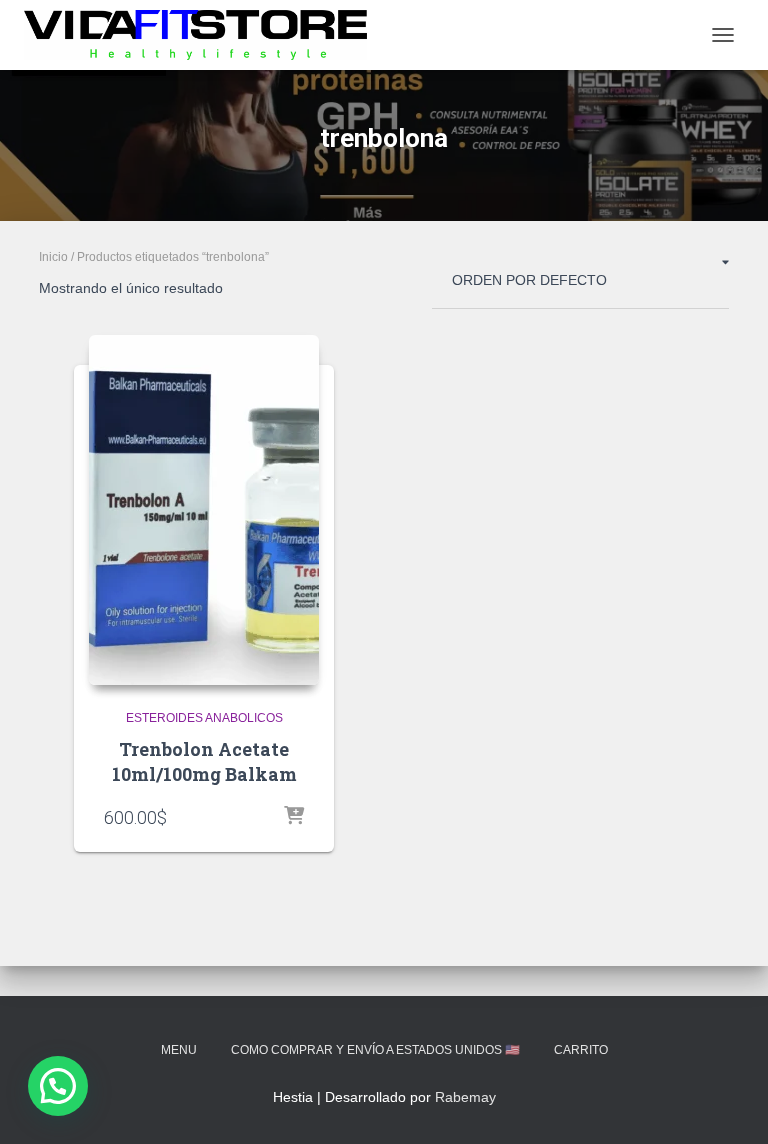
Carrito (581, 1050)
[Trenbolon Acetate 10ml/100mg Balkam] (204, 510)
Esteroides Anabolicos (204, 718)
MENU (179, 1050)
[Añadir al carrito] (294, 817)
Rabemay (465, 1097)
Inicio (53, 257)
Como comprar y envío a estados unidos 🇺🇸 (375, 1050)
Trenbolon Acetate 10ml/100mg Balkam (204, 761)
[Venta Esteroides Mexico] (203, 35)
